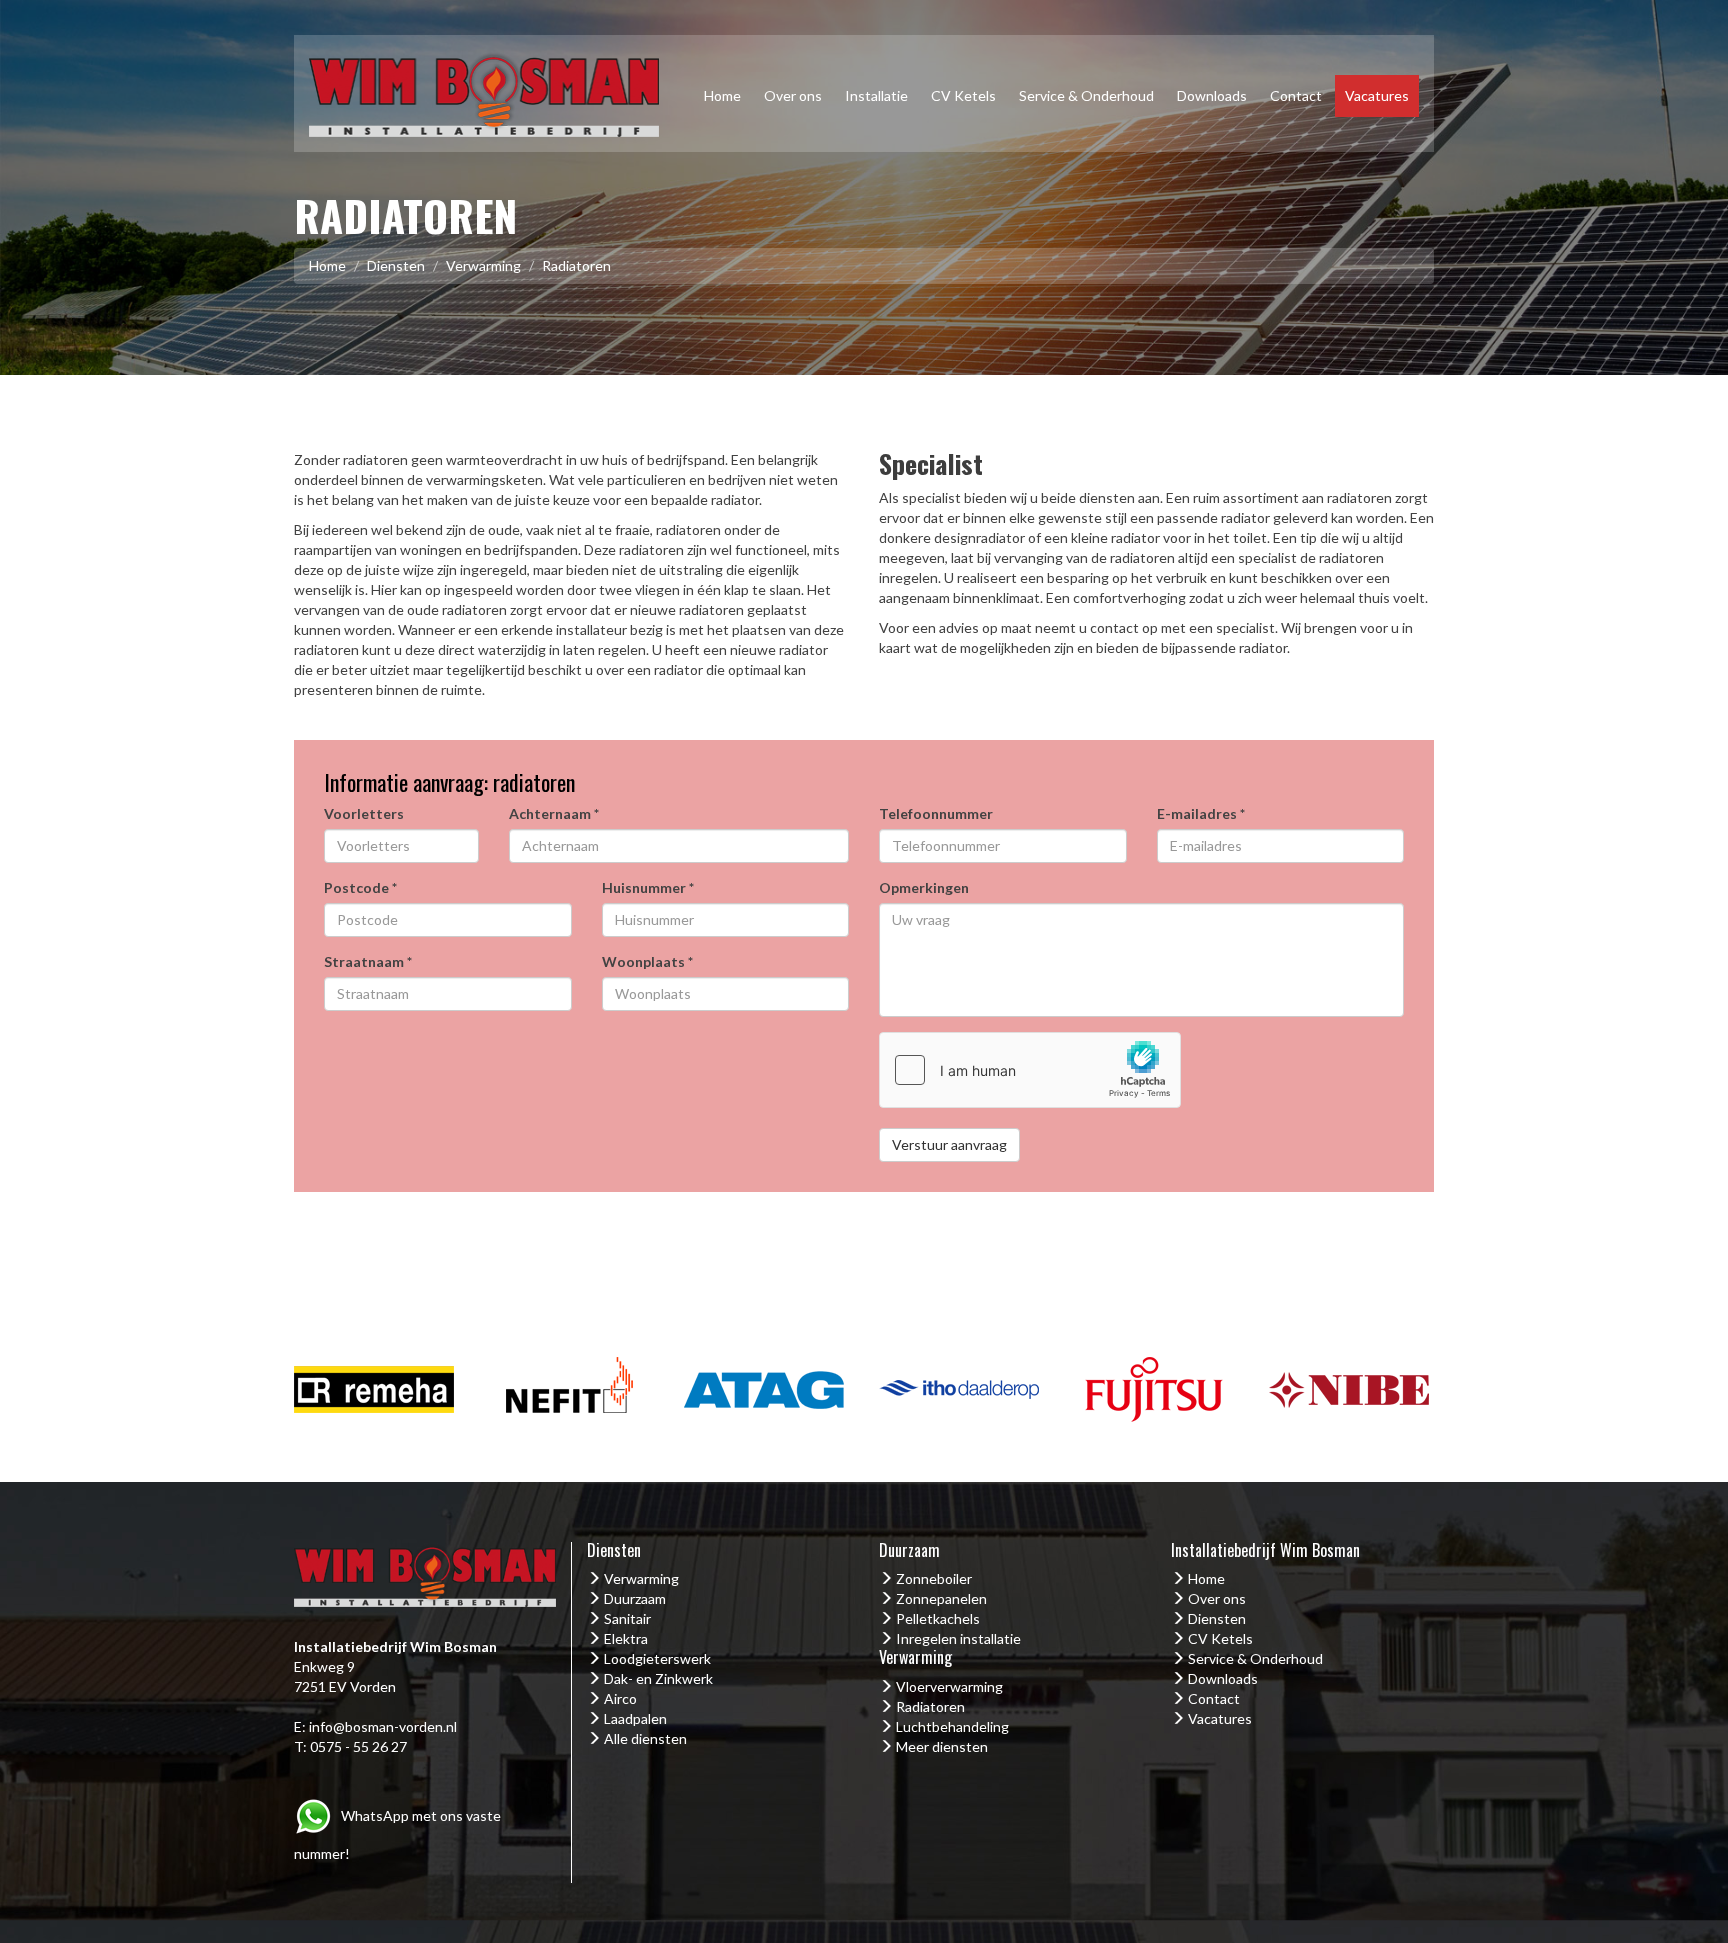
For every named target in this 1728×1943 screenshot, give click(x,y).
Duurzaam (635, 1598)
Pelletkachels (938, 1618)
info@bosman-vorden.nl (383, 1726)
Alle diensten (645, 1738)
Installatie (876, 95)
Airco (620, 1698)
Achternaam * (554, 813)
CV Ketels (963, 95)
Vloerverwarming (949, 1686)
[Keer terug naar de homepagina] (484, 91)
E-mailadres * (1201, 813)
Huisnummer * (648, 887)
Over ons (793, 95)
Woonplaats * (647, 961)
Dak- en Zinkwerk (658, 1678)
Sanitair (627, 1618)
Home (722, 95)
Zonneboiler (934, 1578)
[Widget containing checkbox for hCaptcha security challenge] (1030, 1070)
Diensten (396, 265)
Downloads (1212, 95)
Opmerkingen (924, 887)
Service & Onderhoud (1086, 95)
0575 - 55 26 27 (358, 1746)
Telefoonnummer (936, 813)
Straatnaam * (368, 961)
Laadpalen (635, 1718)
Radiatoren (930, 1706)
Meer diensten (942, 1746)
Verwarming (483, 265)
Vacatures (1377, 95)
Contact (1296, 95)
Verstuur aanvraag (949, 1144)
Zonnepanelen (941, 1598)
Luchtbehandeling (952, 1726)
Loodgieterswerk (657, 1658)
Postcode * (360, 887)
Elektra (626, 1638)
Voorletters (364, 813)
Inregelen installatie (958, 1638)
